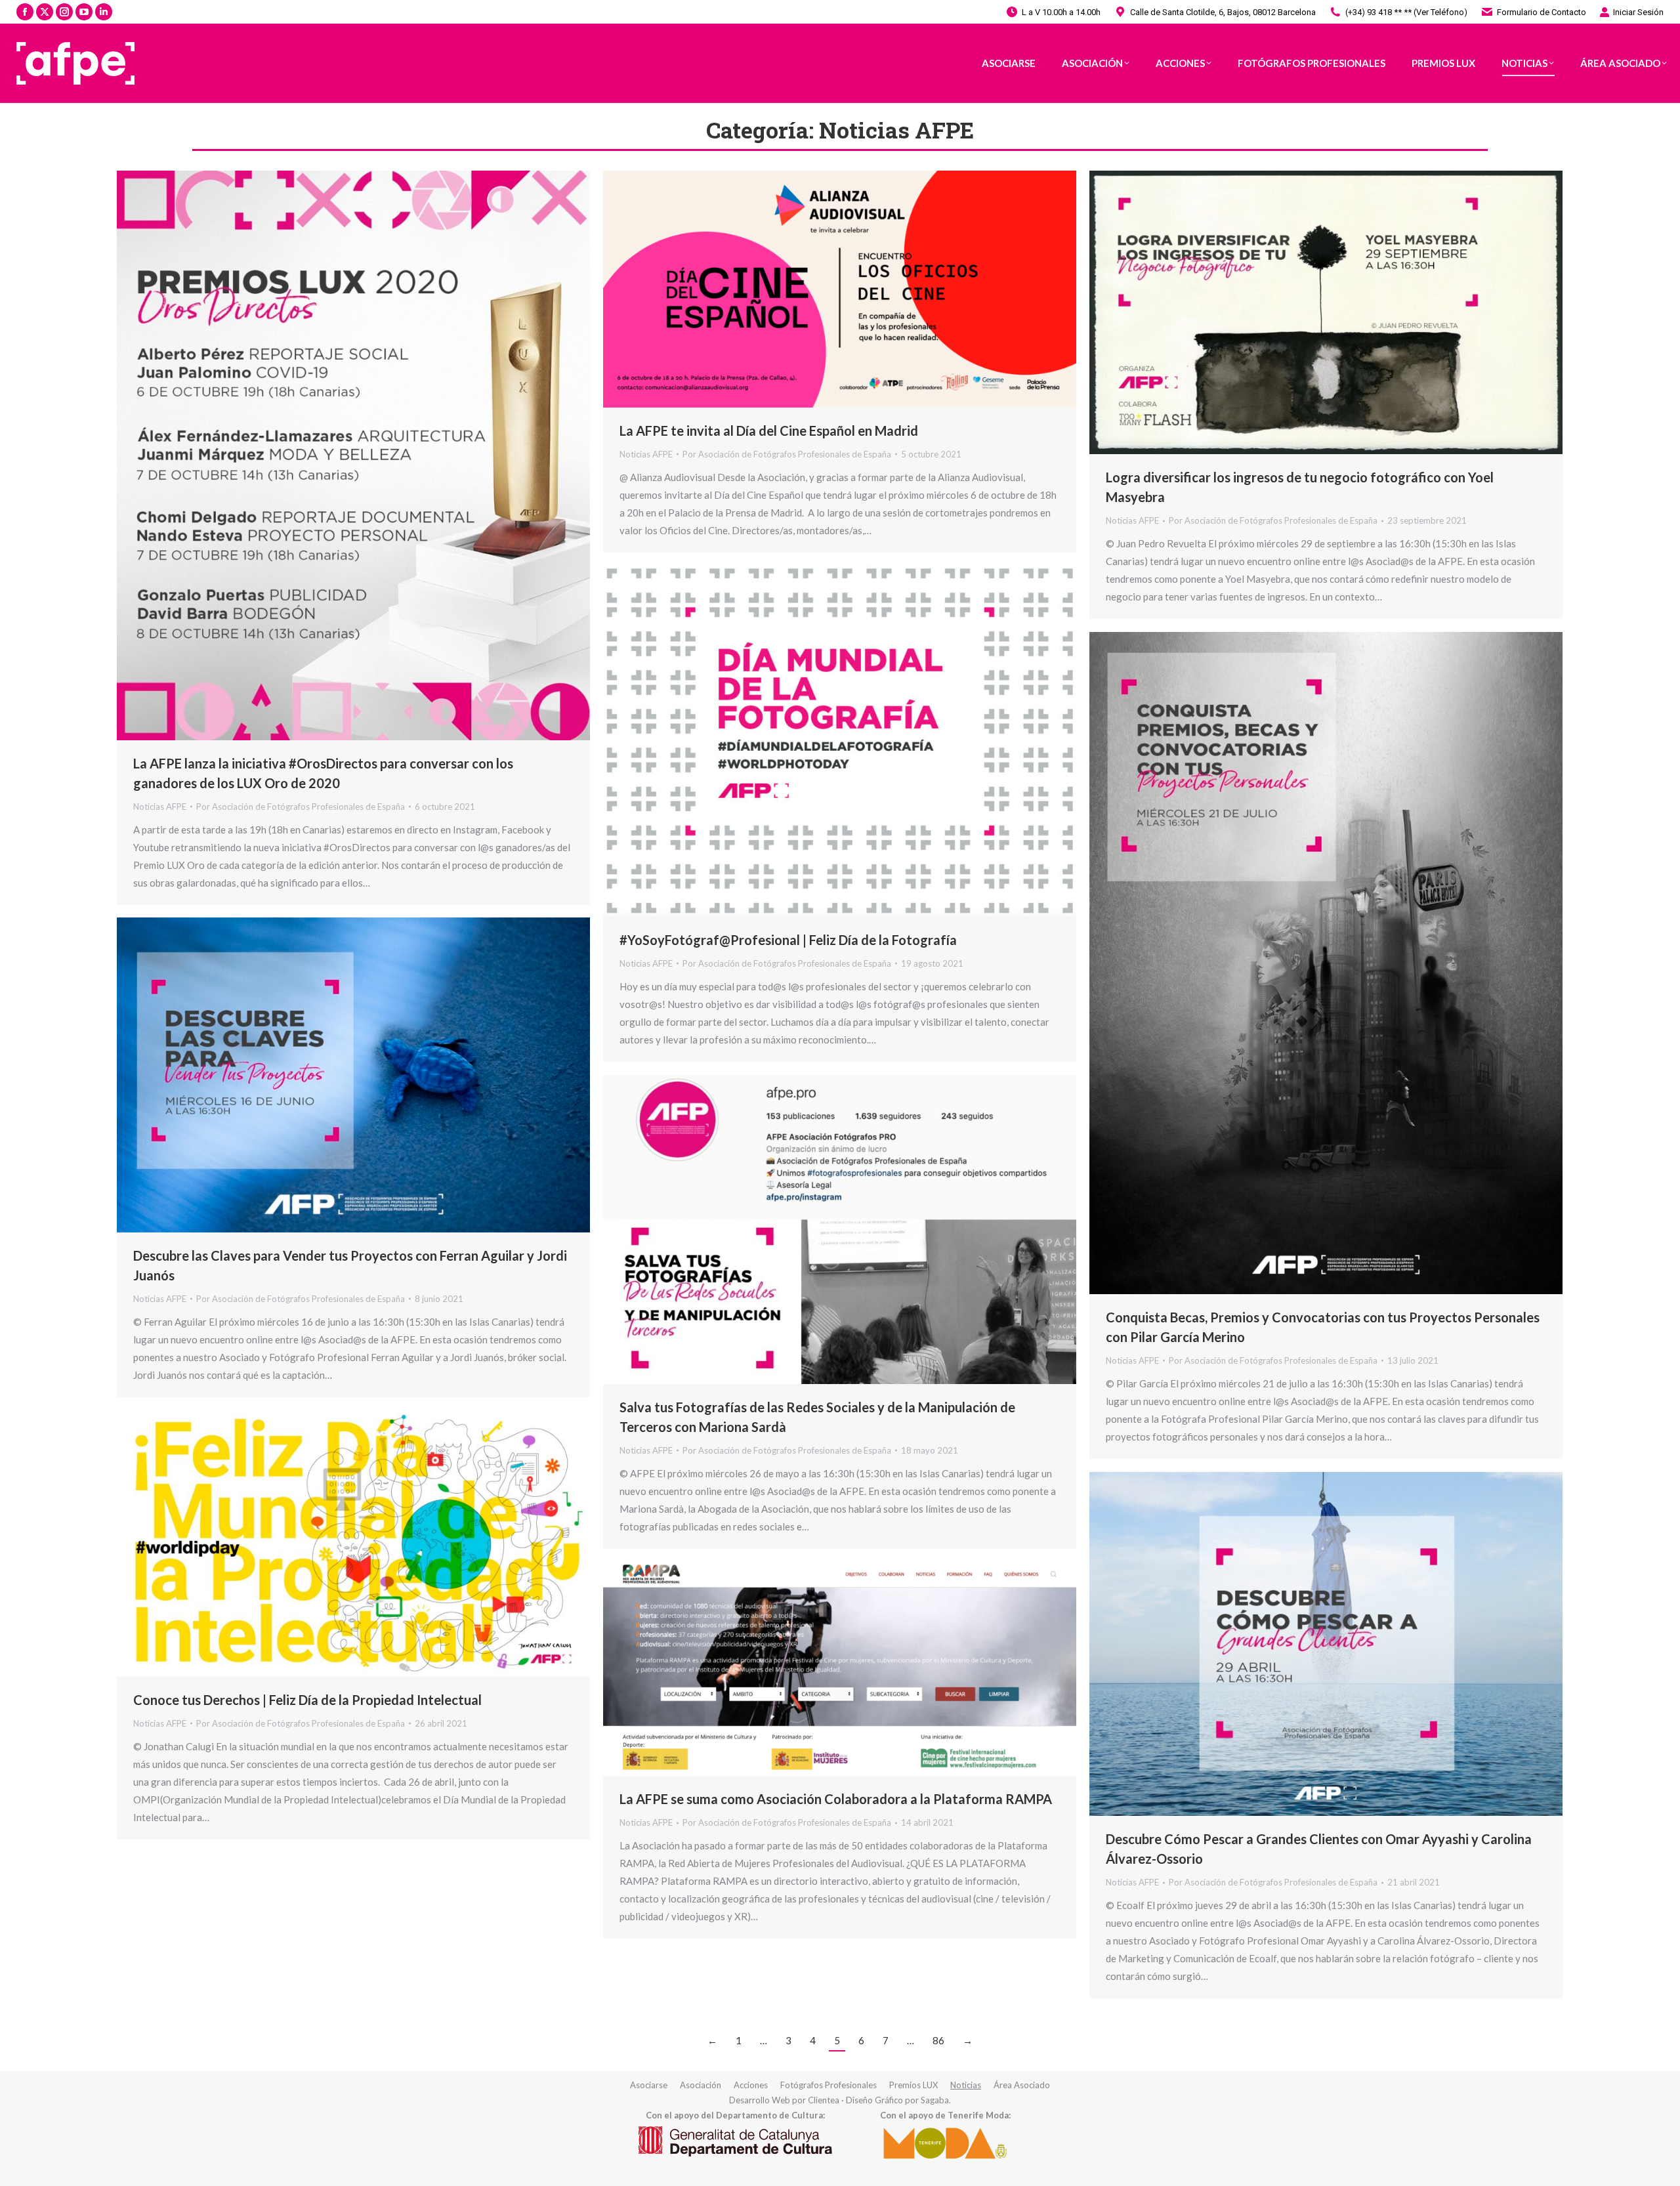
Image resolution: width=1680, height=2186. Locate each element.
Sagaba (935, 2100)
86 (938, 2040)
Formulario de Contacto (1542, 12)
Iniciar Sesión (1638, 12)
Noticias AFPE (160, 807)
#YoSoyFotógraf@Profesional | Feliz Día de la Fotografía (788, 940)
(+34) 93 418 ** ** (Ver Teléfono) (1406, 12)
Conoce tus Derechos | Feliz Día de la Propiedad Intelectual (307, 1700)
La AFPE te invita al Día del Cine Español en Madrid (769, 431)
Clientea (824, 2100)
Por (301, 807)
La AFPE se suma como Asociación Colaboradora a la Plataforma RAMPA (836, 1799)
